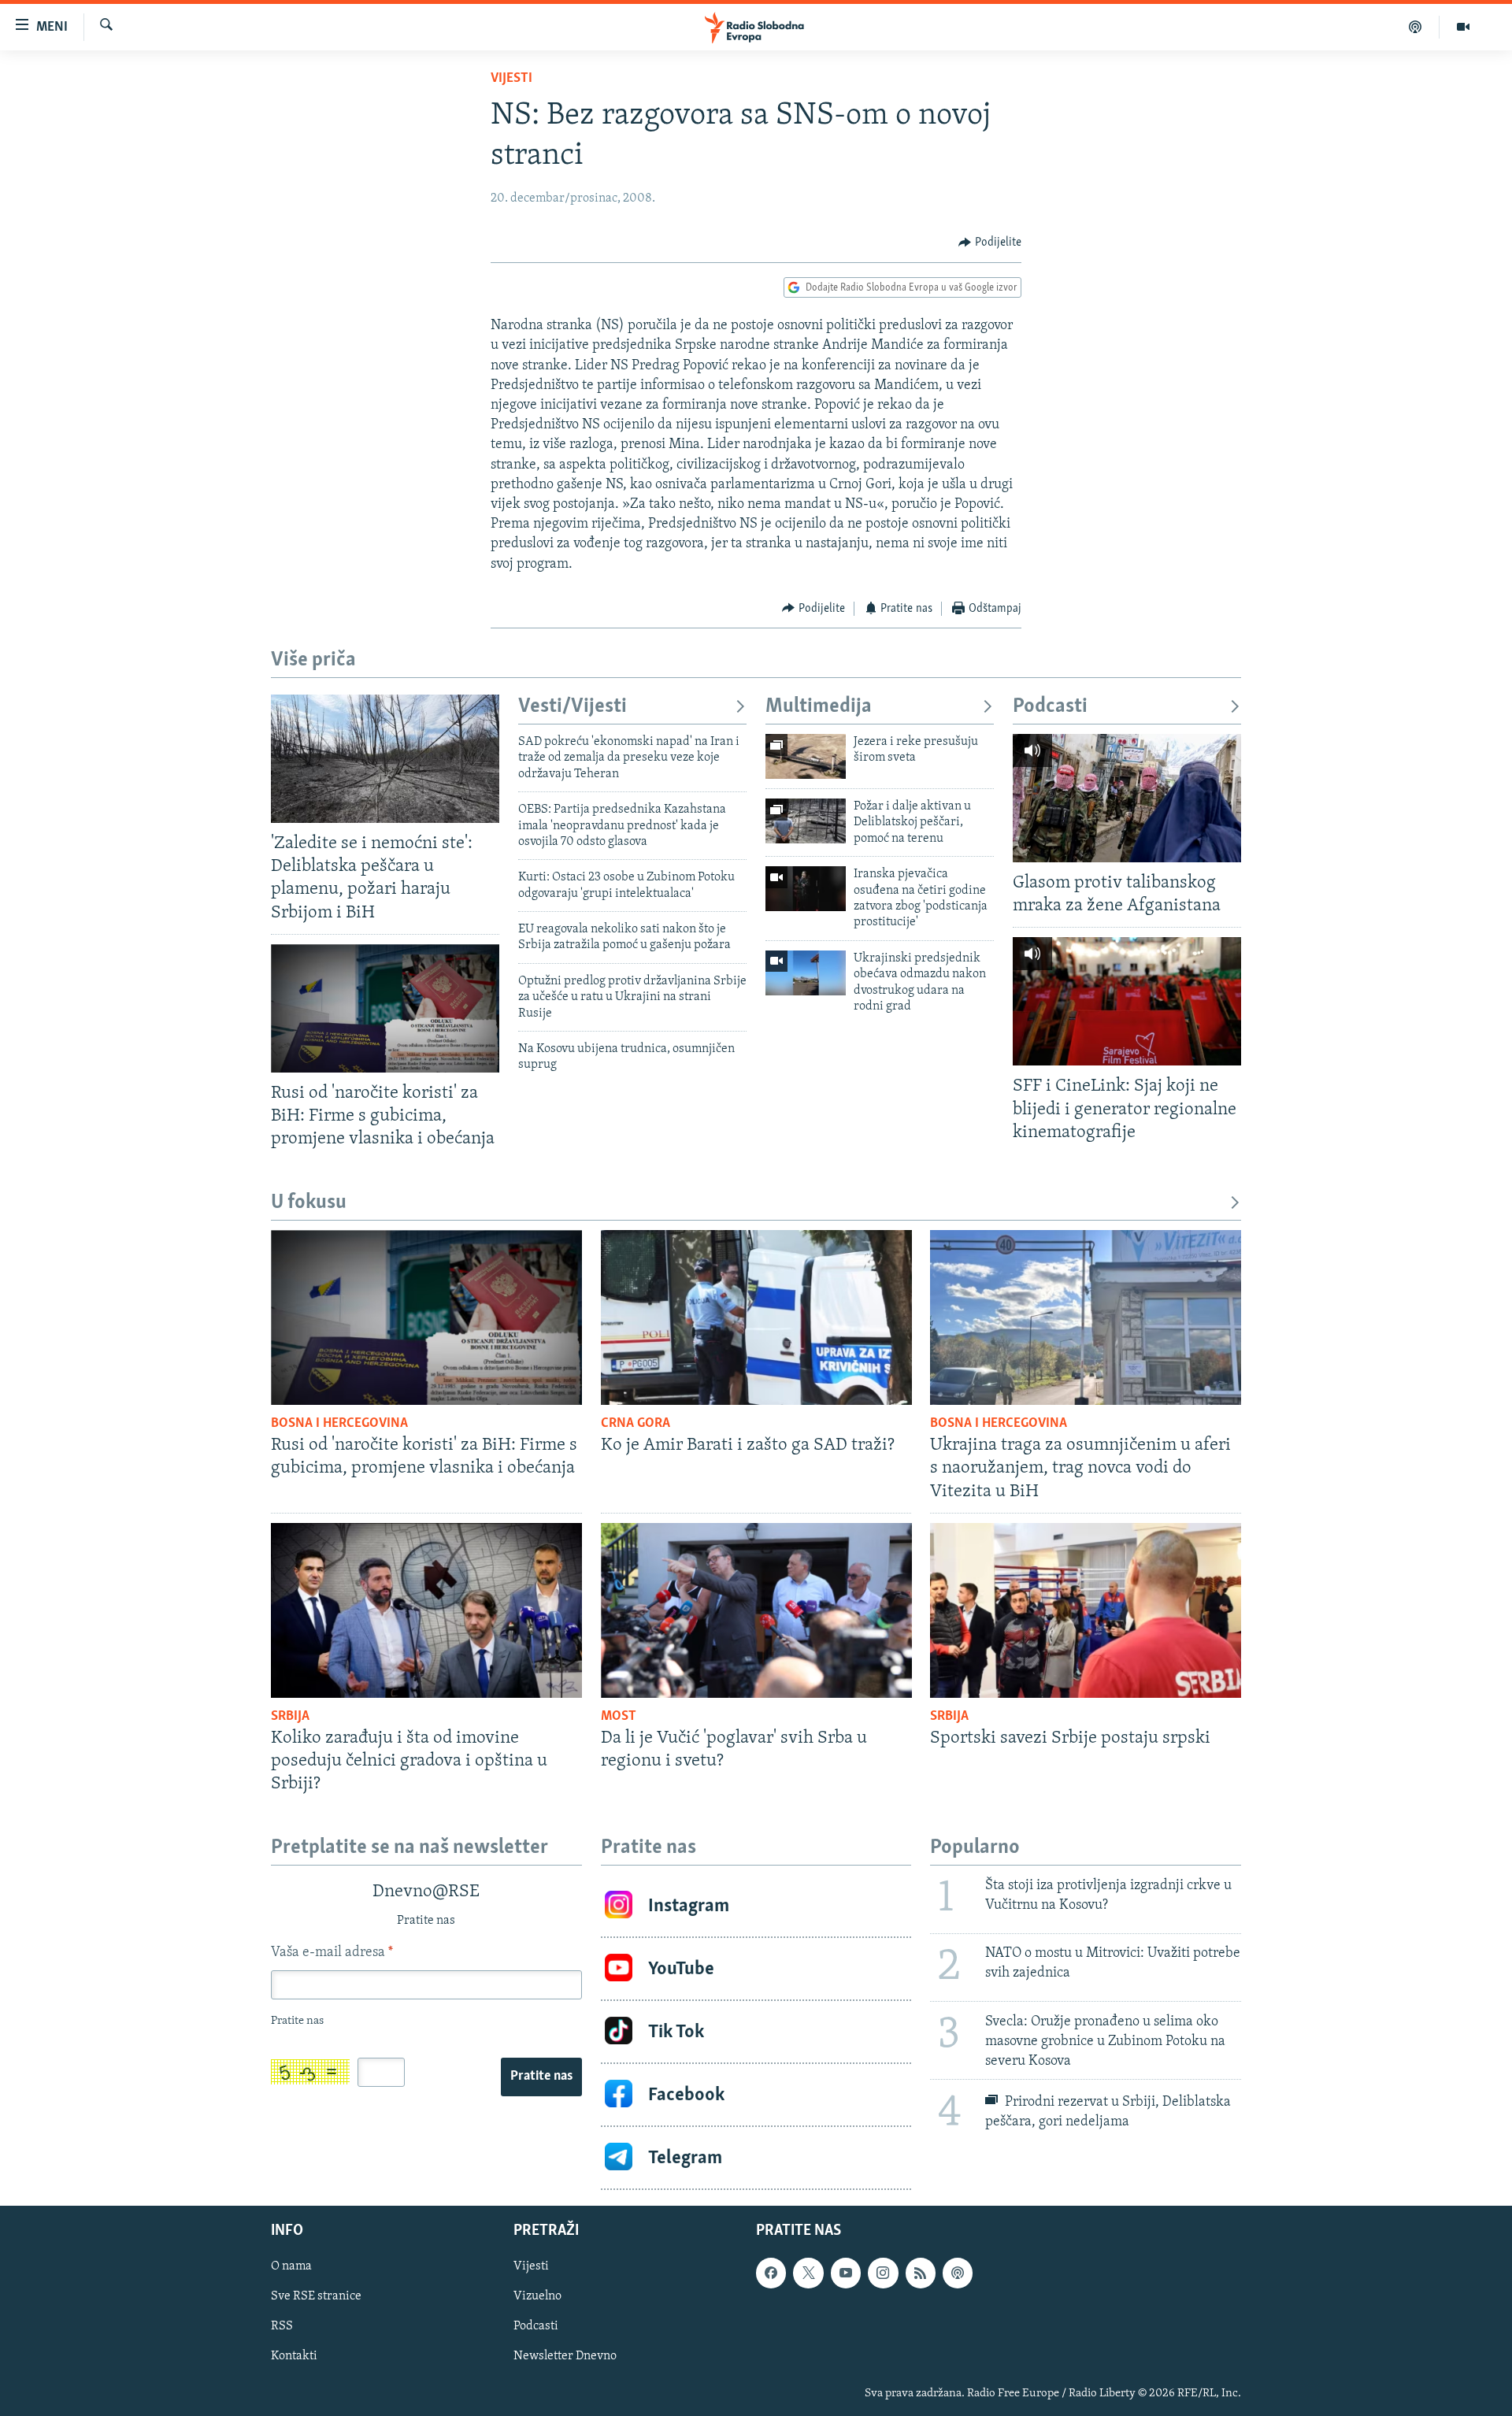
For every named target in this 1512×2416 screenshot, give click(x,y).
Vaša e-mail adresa (332, 1953)
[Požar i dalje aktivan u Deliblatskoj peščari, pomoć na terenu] (806, 821)
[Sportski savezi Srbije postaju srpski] (1086, 1610)
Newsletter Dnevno (565, 2357)
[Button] (990, 243)
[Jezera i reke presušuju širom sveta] (806, 756)
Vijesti (511, 79)
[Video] (1463, 27)
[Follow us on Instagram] (883, 2273)
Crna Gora (636, 1424)
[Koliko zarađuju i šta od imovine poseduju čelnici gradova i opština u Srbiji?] (426, 1610)
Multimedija (819, 707)
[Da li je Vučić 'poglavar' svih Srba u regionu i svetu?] (756, 1610)
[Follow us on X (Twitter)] (808, 2273)
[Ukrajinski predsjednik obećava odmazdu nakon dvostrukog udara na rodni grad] (806, 973)
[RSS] (921, 2273)
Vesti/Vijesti (573, 707)
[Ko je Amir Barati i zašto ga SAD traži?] (756, 1317)
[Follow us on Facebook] (771, 2273)
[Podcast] (1416, 27)
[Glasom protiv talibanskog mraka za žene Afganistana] (1127, 798)
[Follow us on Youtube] (846, 2273)
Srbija (290, 1717)
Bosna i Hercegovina (339, 1424)
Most (619, 1717)
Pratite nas (541, 2077)
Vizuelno (537, 2296)
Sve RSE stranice (316, 2296)
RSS (282, 2327)
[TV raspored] (958, 2273)
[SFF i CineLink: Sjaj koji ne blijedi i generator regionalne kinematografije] (1127, 1001)
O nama (291, 2266)
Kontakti (294, 2357)
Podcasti (1050, 707)
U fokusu (309, 1203)
